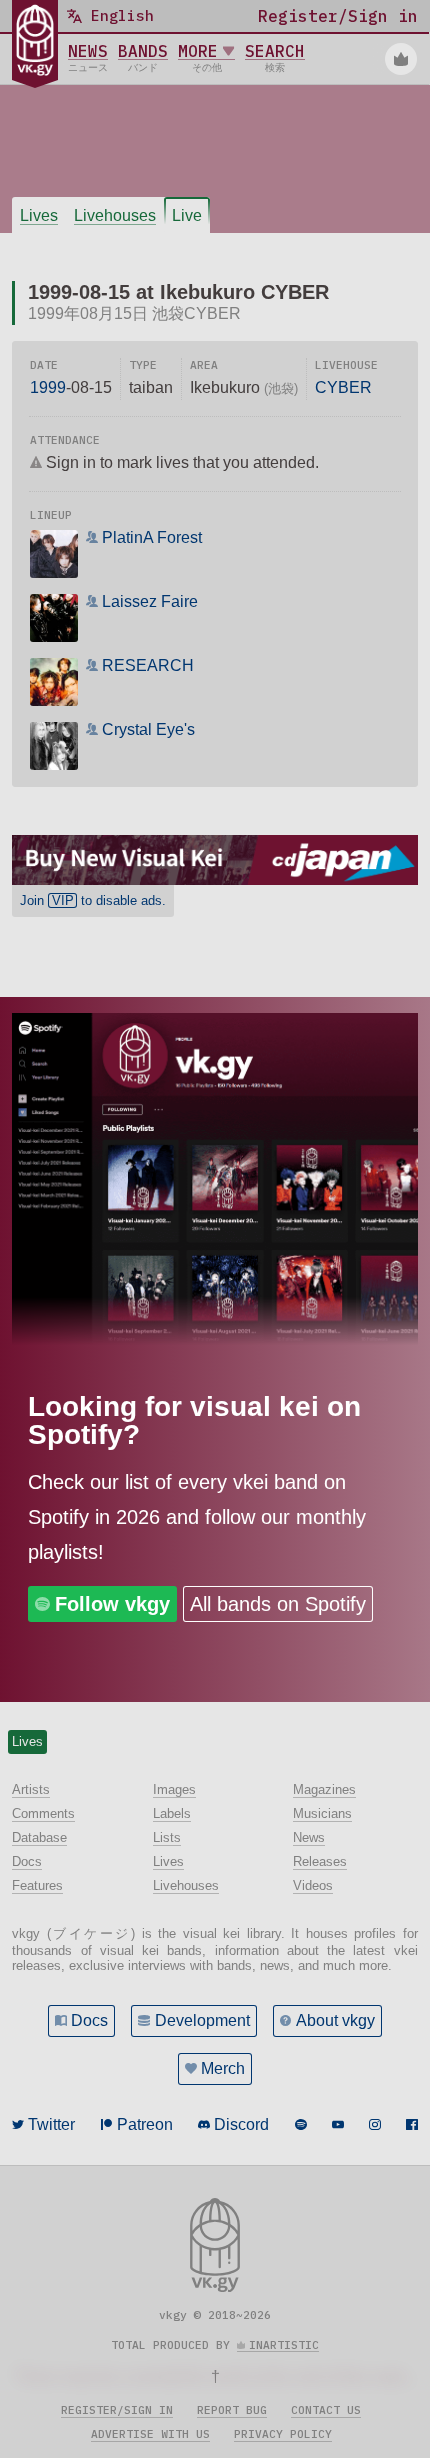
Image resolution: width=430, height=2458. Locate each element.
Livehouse (346, 365)
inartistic (284, 2345)
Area (204, 365)
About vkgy (335, 2020)
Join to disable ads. (93, 900)
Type (143, 365)
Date (44, 365)
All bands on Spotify (278, 1604)
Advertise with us (150, 2434)
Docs (89, 2020)
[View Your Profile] (401, 59)
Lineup (51, 515)
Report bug (232, 2410)
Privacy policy (283, 2434)
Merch (223, 2068)
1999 (48, 387)
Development (202, 2020)
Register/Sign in (117, 2410)
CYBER (343, 387)
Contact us (326, 2410)
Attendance (65, 440)
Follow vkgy (112, 1604)
